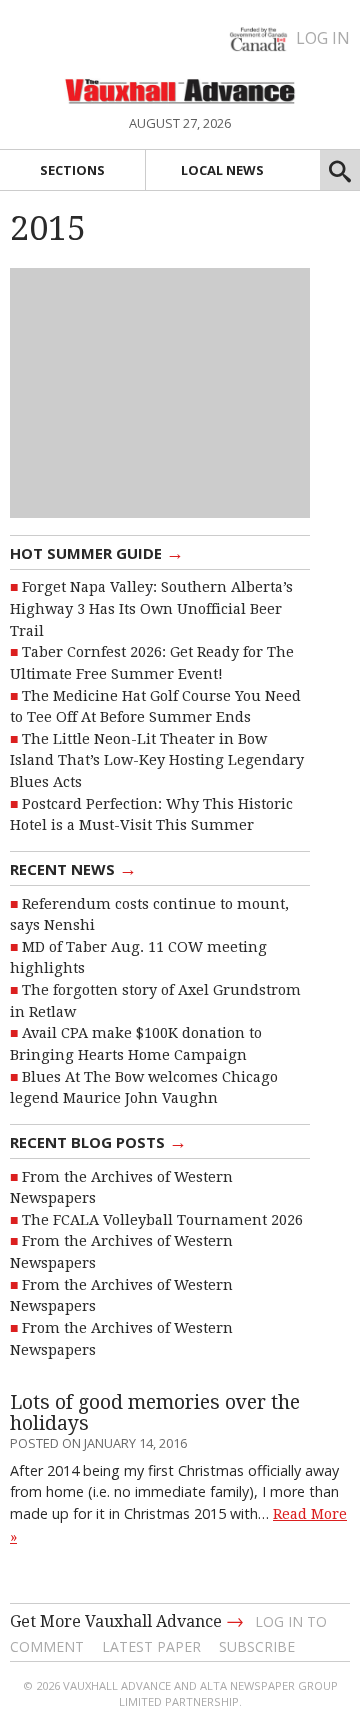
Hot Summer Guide (97, 552)
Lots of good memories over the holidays (155, 1413)
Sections (72, 170)
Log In (323, 38)
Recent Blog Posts (98, 1141)
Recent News (73, 868)
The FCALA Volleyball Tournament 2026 (162, 1220)
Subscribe (257, 1646)
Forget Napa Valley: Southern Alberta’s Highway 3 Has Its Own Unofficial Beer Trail (151, 608)
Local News (222, 170)
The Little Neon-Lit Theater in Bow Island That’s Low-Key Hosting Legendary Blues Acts (157, 760)
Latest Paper (151, 1646)
